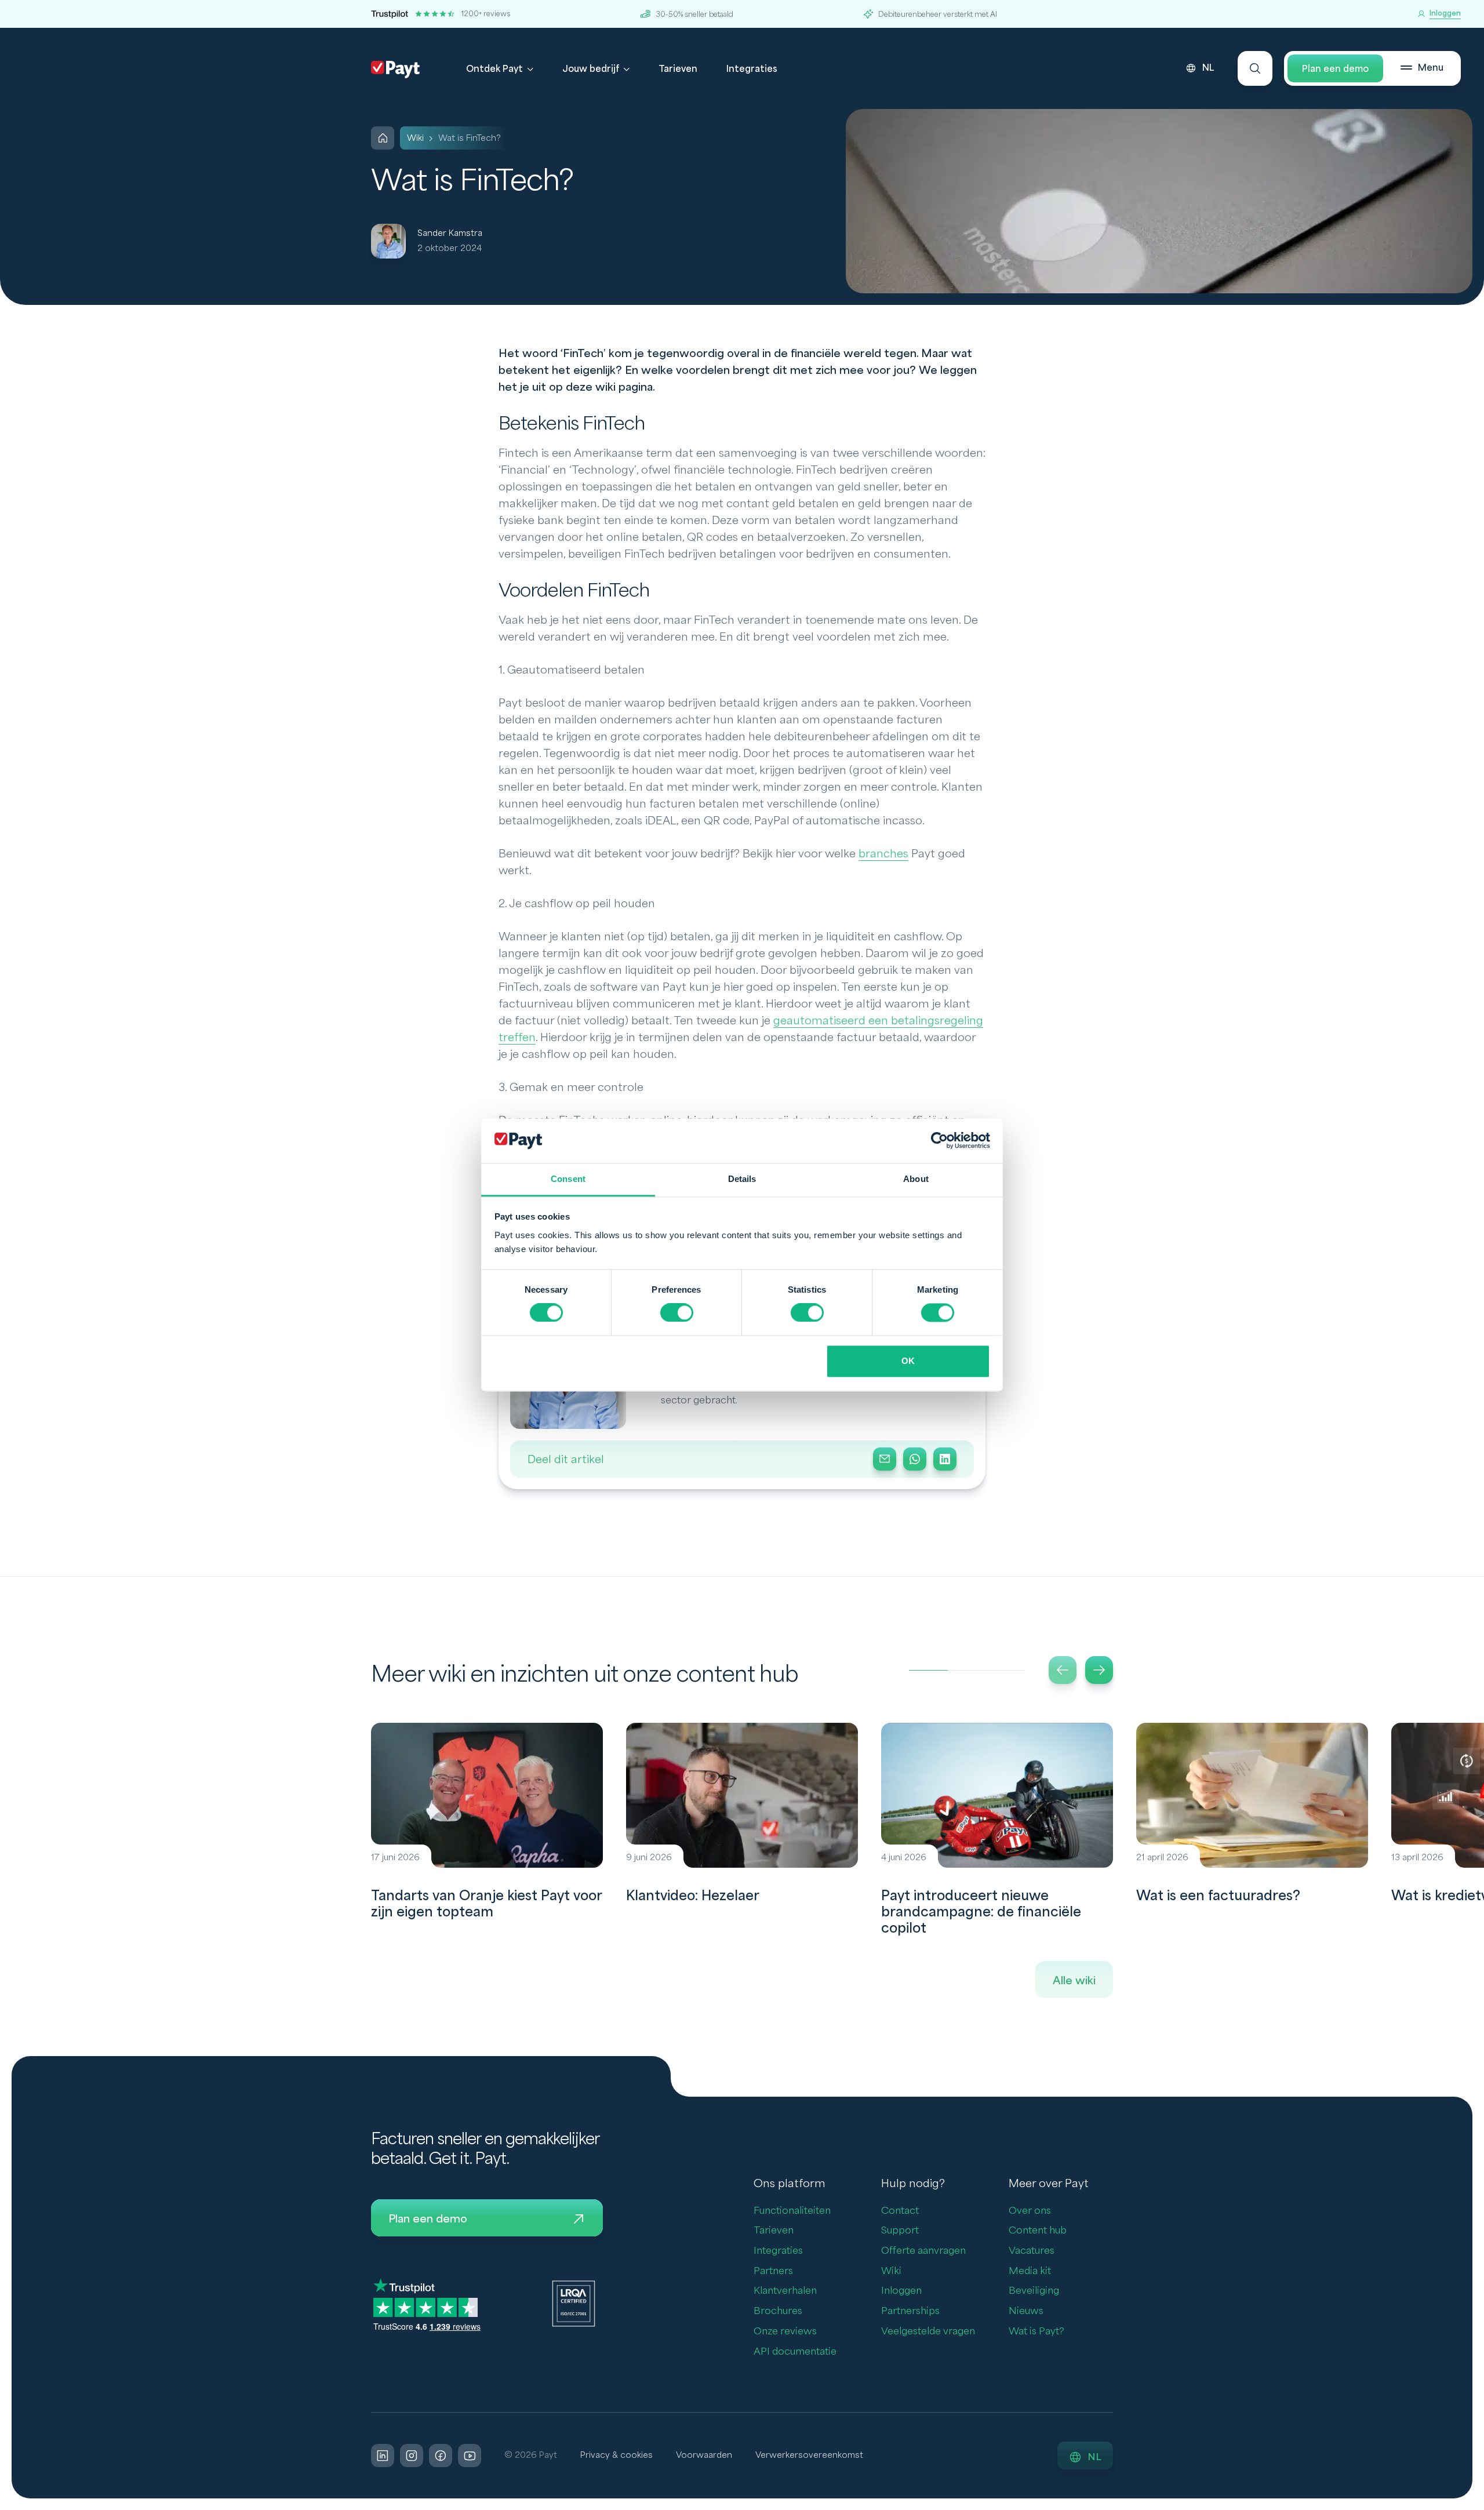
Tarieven (678, 69)
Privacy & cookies (616, 2455)
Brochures (778, 2311)
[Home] (383, 138)
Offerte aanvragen (923, 2251)
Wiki (891, 2271)
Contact (900, 2211)
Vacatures (1032, 2251)
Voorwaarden (704, 2455)
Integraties (752, 69)
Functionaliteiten (792, 2211)
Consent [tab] (568, 1179)
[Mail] (885, 1459)
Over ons (1030, 2211)
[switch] (677, 1313)
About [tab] (916, 1179)
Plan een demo (1335, 69)
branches (883, 854)
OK (908, 1361)
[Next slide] (1099, 1670)
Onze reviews (785, 2331)
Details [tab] (742, 1179)
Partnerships (910, 2311)
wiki (415, 138)
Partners (773, 2271)
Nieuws (1026, 2311)
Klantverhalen (785, 2291)
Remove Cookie (1477, 2503)
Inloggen (901, 2291)
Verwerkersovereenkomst (809, 2455)
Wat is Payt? (1036, 2331)
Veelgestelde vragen (928, 2331)
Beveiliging (1034, 2291)
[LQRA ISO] (574, 2303)
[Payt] (395, 70)
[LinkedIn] (945, 1459)
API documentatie (795, 2351)
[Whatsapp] (915, 1459)
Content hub (1038, 2230)
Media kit (1030, 2271)
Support (900, 2230)
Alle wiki (1074, 1981)
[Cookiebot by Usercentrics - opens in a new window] (939, 1141)
